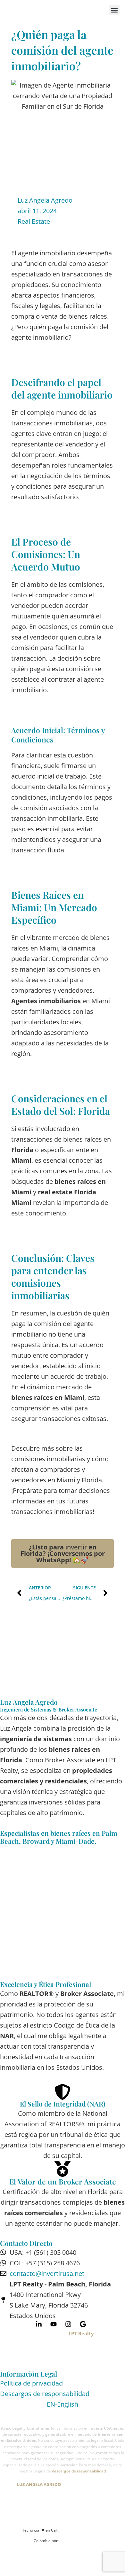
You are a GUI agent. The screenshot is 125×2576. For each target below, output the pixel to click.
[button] (114, 10)
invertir (63, 1553)
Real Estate (34, 221)
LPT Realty (81, 2333)
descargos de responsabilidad (79, 2471)
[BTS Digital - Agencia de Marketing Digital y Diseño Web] (85, 2535)
